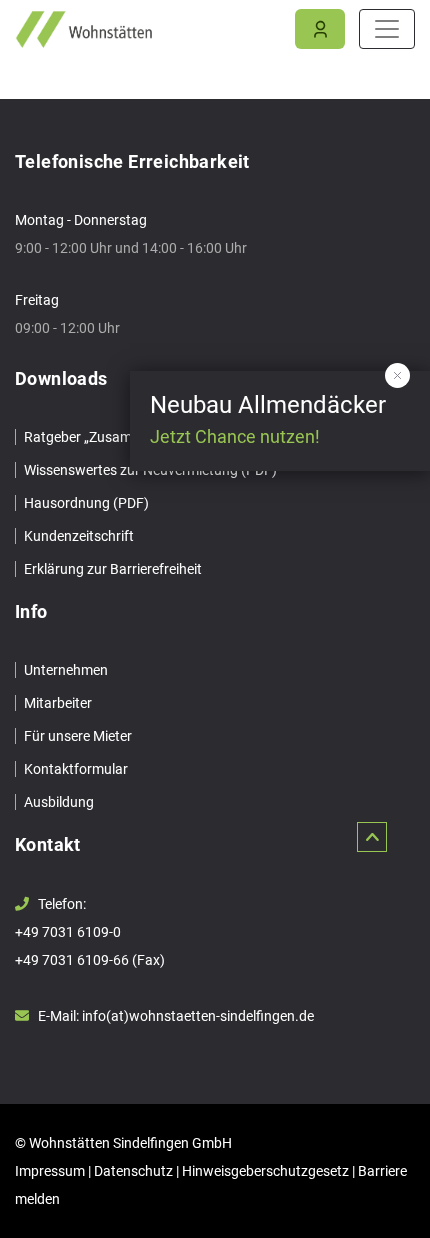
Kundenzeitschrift (79, 536)
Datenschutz (133, 1171)
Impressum (50, 1171)
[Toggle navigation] (387, 29)
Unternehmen (66, 670)
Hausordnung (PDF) (86, 503)
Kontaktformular (76, 769)
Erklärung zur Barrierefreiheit (113, 569)
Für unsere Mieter (78, 736)
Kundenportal (320, 30)
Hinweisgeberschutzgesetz (265, 1171)
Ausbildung (59, 802)
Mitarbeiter (58, 703)
